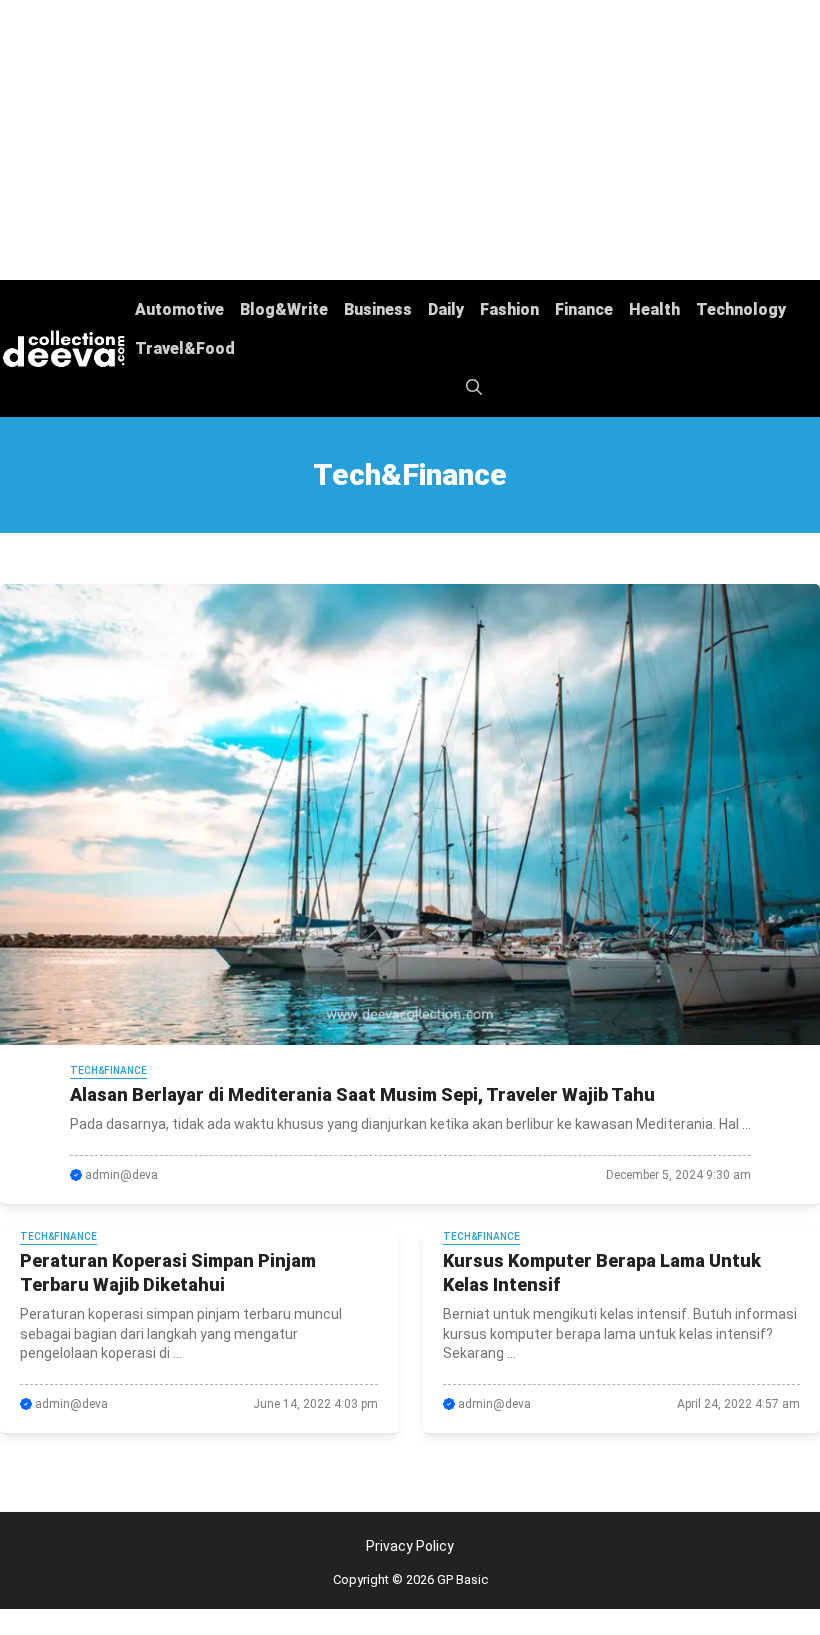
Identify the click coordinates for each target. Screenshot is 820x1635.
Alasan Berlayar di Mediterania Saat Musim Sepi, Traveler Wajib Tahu (362, 1094)
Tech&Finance (108, 1070)
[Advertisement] (410, 140)
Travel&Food (185, 348)
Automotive (179, 309)
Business (378, 309)
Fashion (509, 309)
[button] (474, 387)
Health (654, 309)
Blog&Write (284, 309)
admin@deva (121, 1175)
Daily (446, 309)
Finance (584, 309)
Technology (741, 309)
